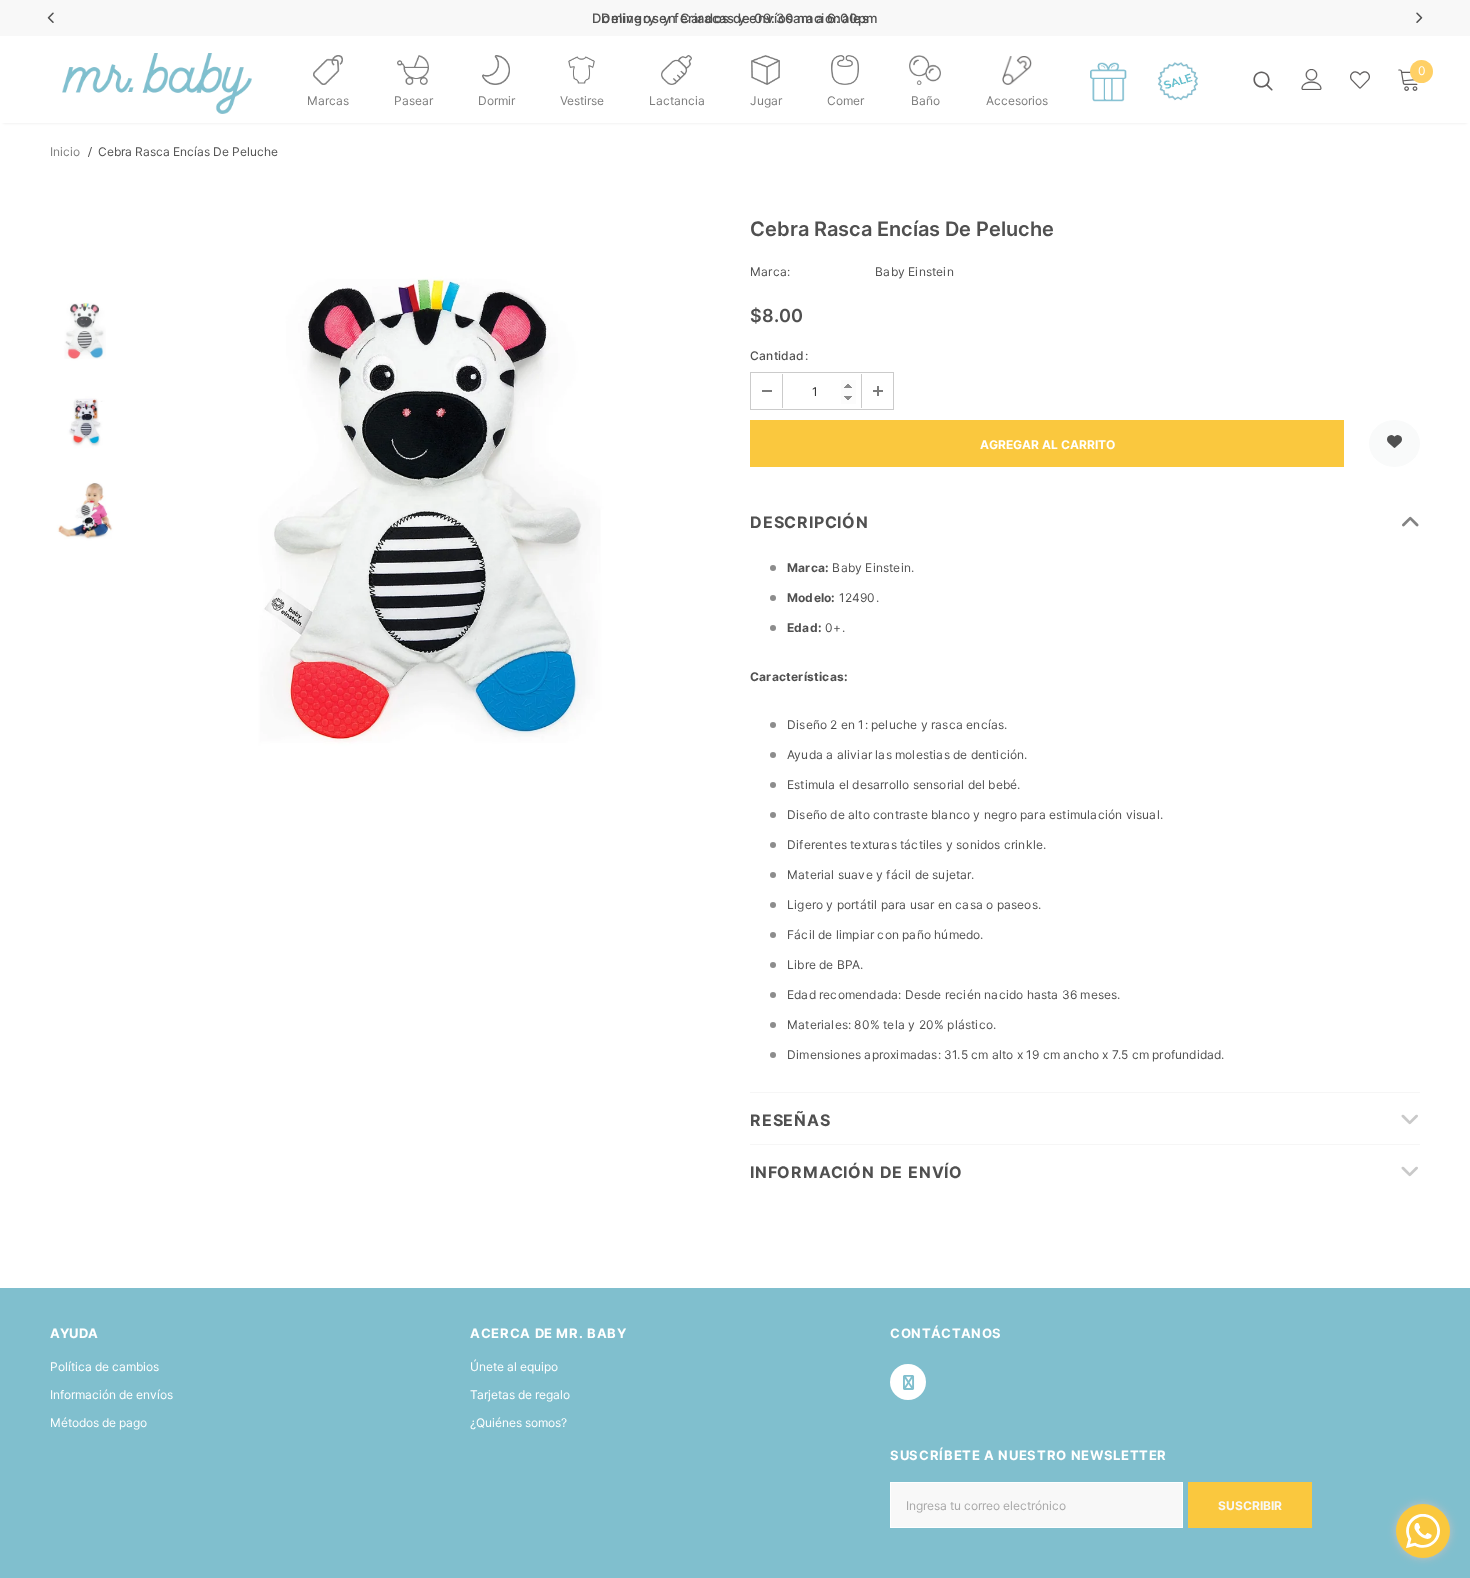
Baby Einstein (914, 271)
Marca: (770, 271)
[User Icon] (1312, 79)
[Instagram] (908, 1382)
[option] (430, 511)
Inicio (65, 151)
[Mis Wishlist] (1360, 80)
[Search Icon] (1263, 80)
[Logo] (99, 79)
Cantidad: (779, 355)
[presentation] (51, 18)
